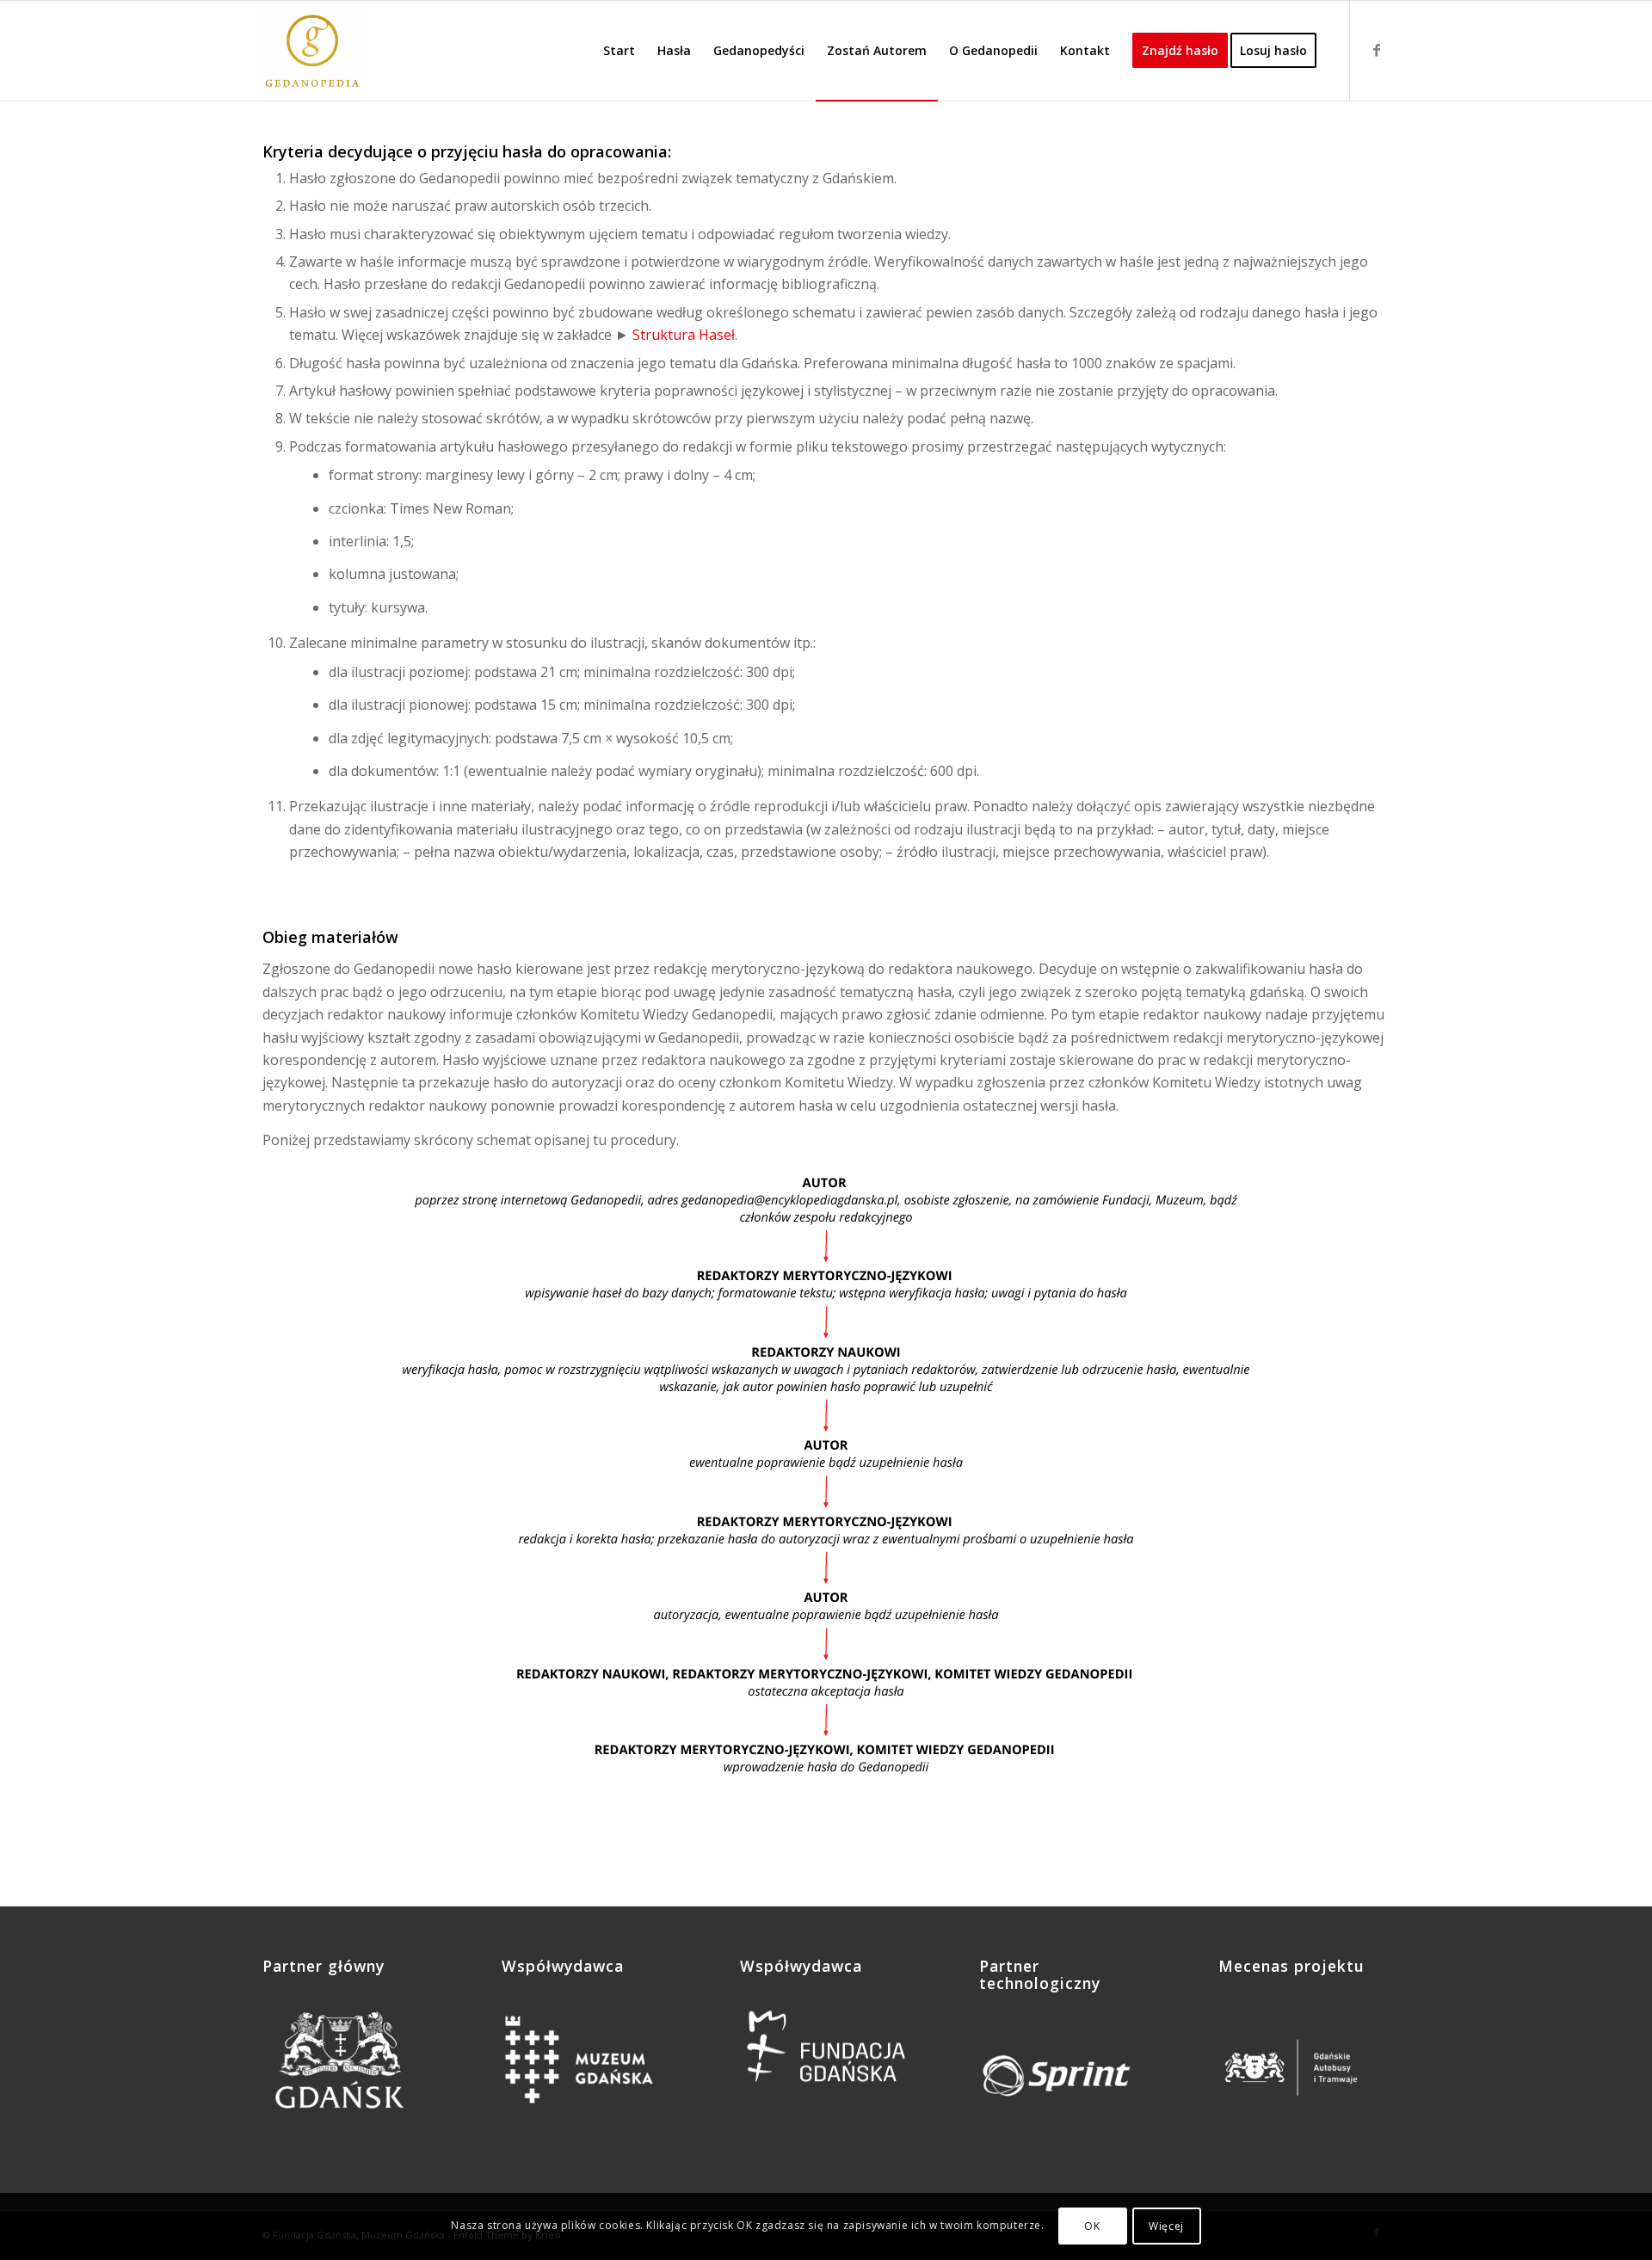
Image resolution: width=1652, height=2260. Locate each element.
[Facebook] (1377, 50)
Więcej (1166, 2226)
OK (1092, 2226)
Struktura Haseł (684, 335)
